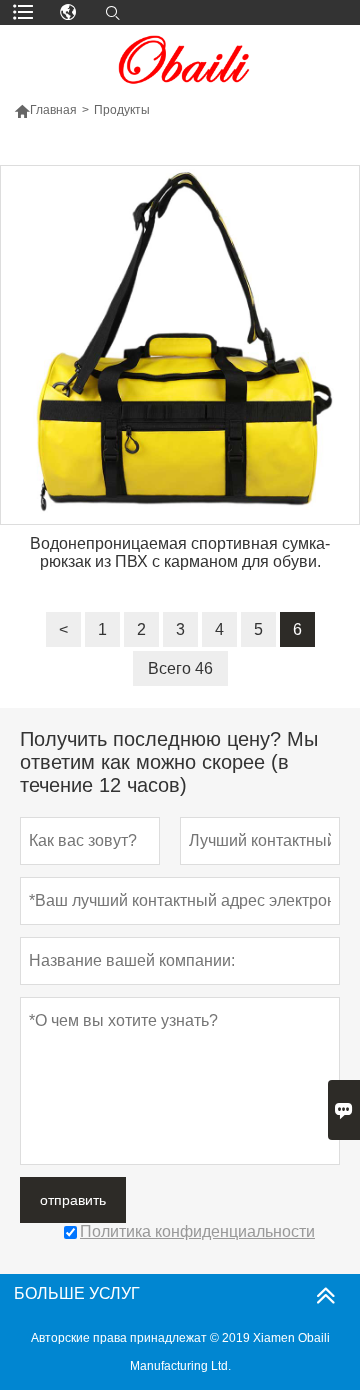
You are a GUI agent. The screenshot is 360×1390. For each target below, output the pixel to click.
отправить (73, 1200)
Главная (53, 110)
